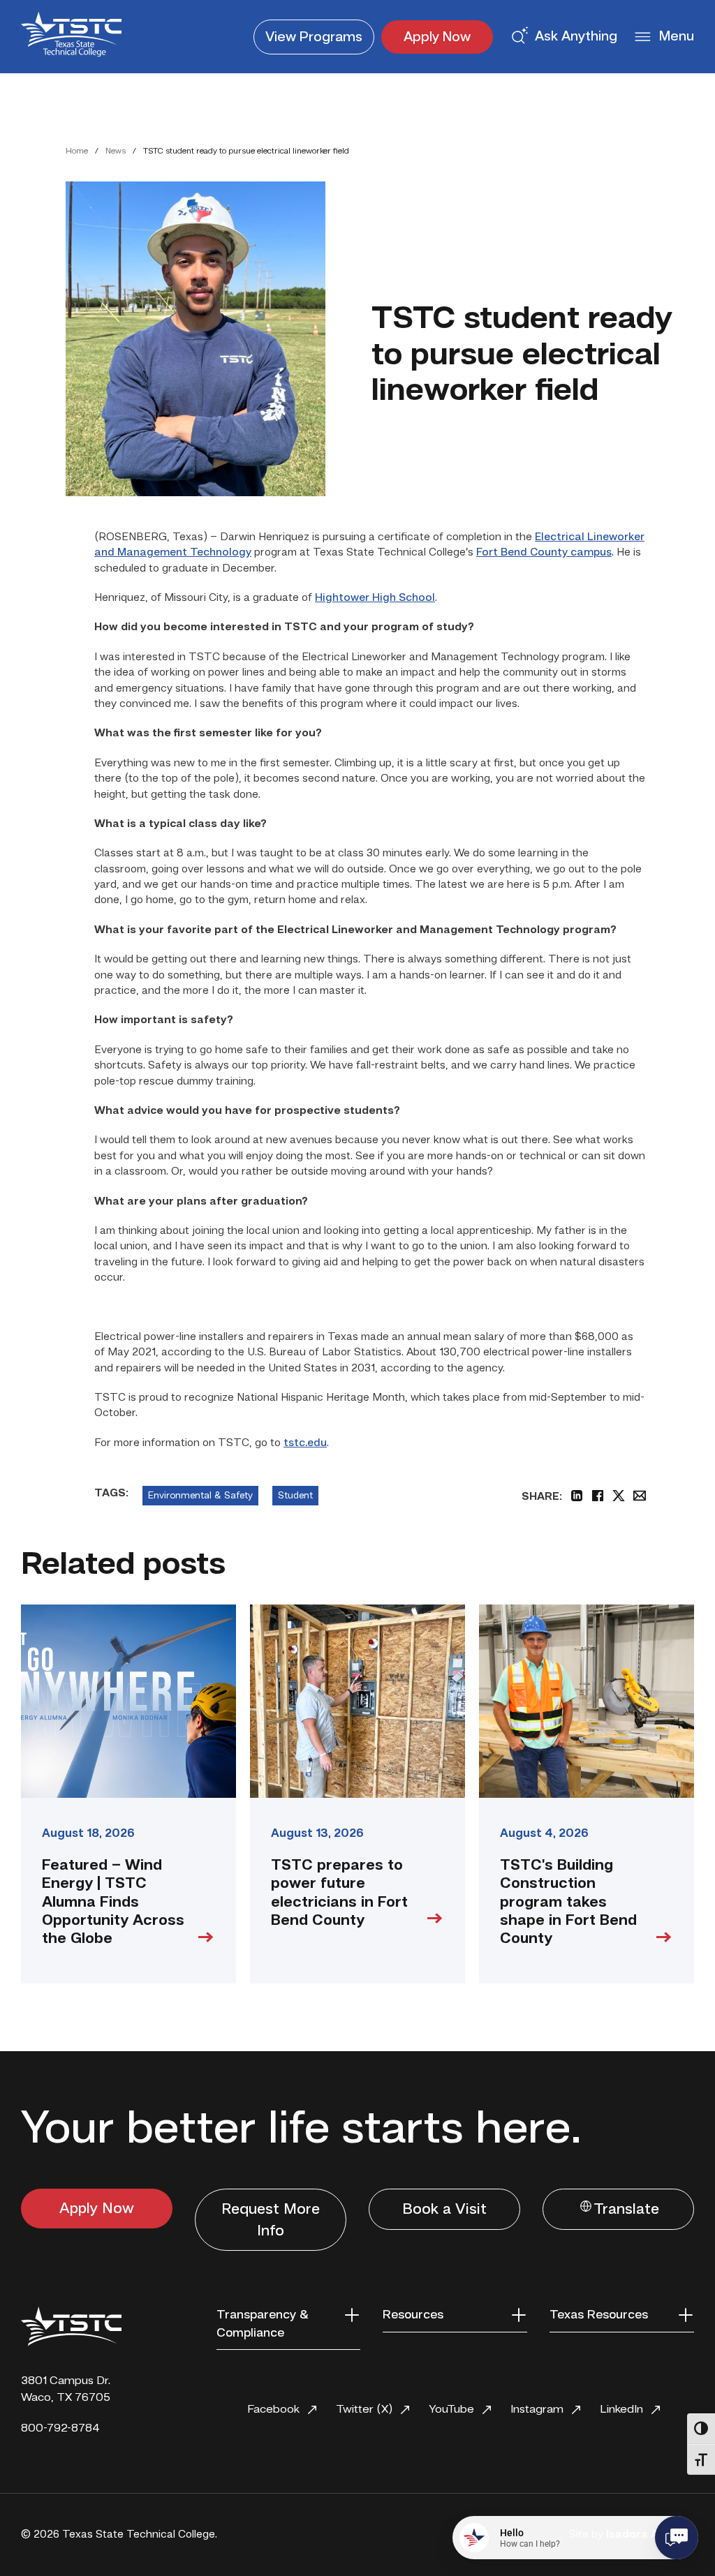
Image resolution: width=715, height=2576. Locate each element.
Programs (314, 38)
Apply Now (437, 38)
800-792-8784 (60, 2428)
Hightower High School (375, 598)
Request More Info (271, 2220)
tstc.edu (305, 1443)
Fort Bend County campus (544, 553)
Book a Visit (444, 2210)
